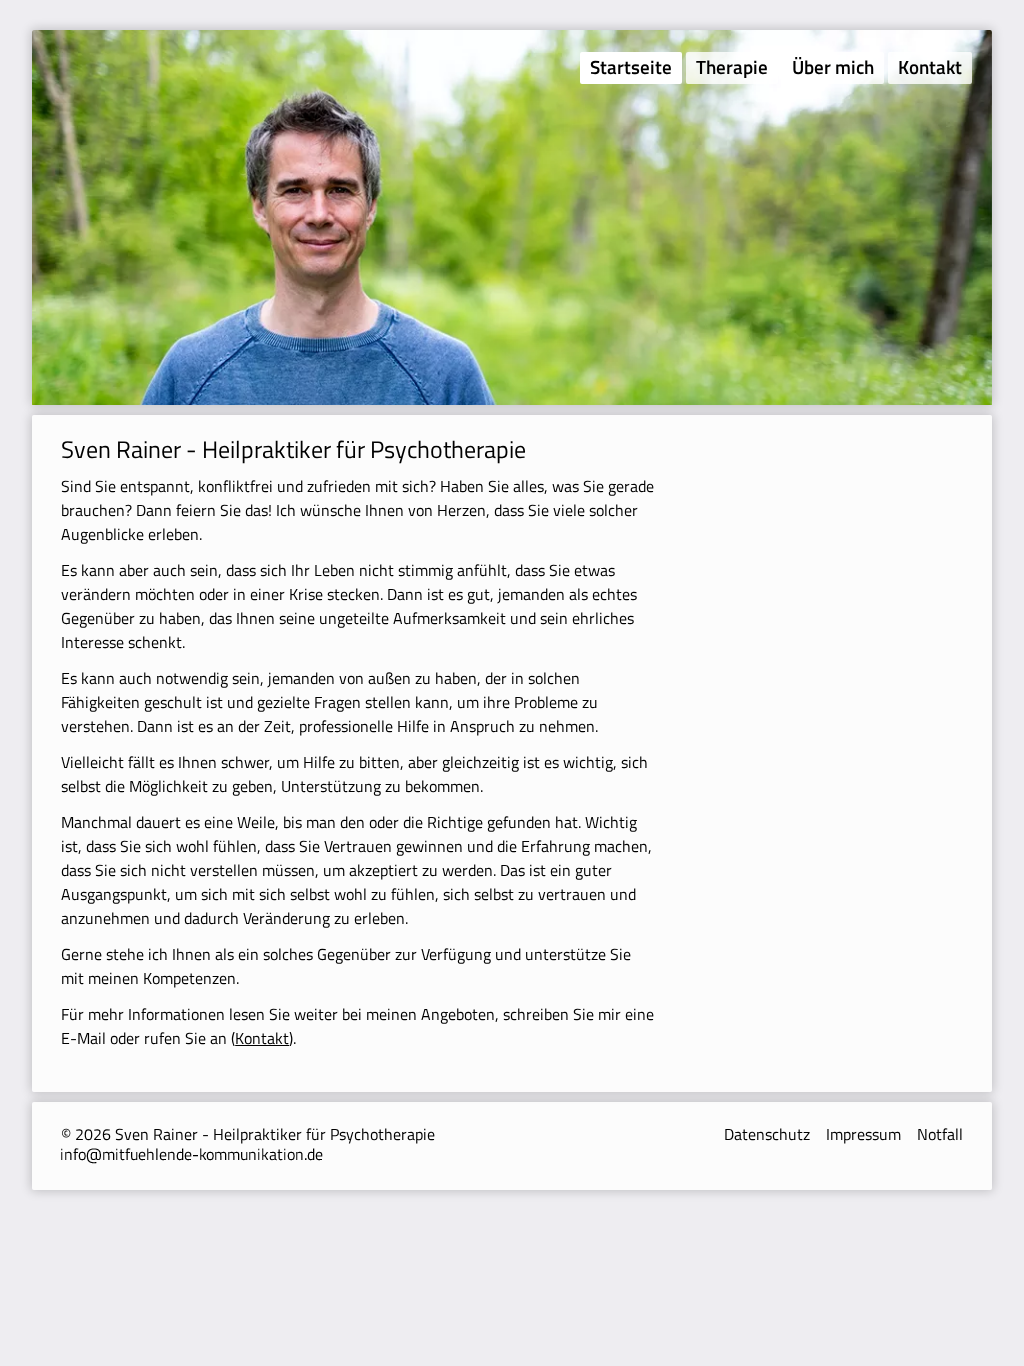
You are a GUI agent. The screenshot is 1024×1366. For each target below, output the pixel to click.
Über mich (833, 66)
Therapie (732, 66)
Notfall (940, 1134)
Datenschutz (767, 1134)
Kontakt (930, 66)
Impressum (863, 1134)
